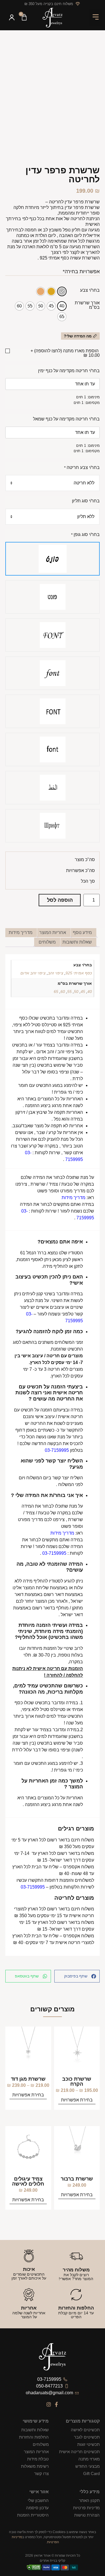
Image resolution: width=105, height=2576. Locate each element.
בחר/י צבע (90, 290)
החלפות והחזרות (34, 2437)
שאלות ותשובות (35, 2430)
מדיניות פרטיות (86, 2508)
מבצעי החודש (88, 2466)
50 (76, 992)
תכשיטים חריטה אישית (79, 2452)
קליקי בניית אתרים (53, 2561)
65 (56, 992)
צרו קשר (41, 2473)
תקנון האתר (89, 2500)
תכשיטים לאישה (85, 2430)
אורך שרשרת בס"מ (87, 305)
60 (63, 992)
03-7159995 (54, 1553)
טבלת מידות (38, 2459)
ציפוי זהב (56, 973)
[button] (96, 18)
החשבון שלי (38, 2500)
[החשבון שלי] (12, 18)
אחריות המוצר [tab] (53, 932)
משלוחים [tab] (47, 942)
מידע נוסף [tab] (82, 932)
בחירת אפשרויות (77, 2100)
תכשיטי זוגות (88, 2444)
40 (90, 992)
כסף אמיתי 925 (79, 973)
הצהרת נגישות (87, 2515)
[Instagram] (49, 2404)
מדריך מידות (73, 1198)
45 (83, 992)
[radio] (62, 291)
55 (69, 992)
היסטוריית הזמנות (33, 2515)
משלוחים (41, 2444)
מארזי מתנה (89, 2459)
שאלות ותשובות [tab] (77, 942)
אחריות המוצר (36, 2452)
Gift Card (91, 2473)
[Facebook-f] (56, 2404)
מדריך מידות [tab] (21, 932)
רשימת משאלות (35, 2466)
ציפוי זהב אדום (33, 973)
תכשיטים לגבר (87, 2437)
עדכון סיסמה (37, 2508)
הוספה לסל (60, 900)
